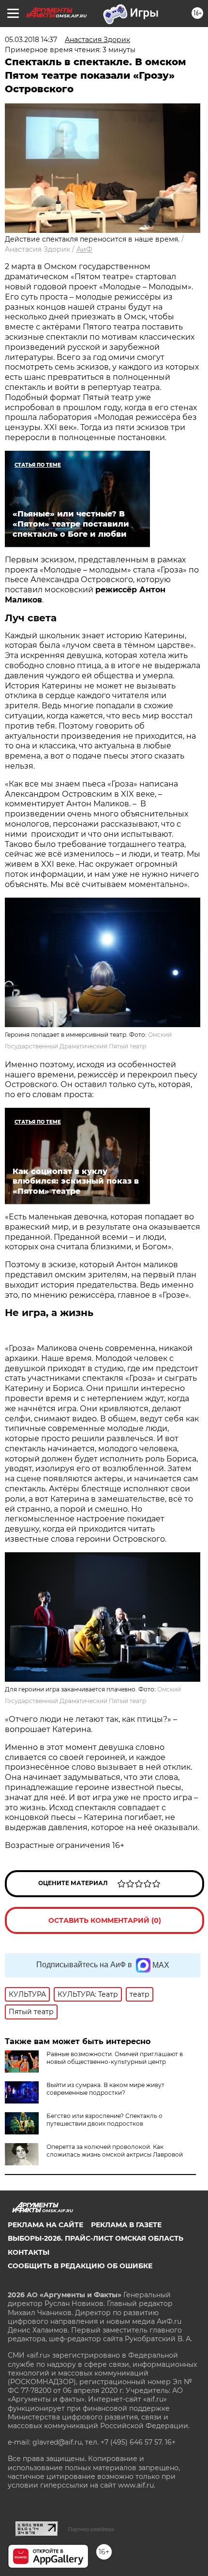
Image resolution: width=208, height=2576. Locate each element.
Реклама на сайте (45, 2225)
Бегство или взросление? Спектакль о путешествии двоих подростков (104, 2120)
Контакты (29, 2252)
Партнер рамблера (91, 2529)
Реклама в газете (126, 2225)
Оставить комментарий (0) (105, 1920)
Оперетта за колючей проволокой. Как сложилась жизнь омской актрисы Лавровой (115, 2151)
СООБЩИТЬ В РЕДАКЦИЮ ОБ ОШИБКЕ (80, 2266)
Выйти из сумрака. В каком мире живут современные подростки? (105, 2089)
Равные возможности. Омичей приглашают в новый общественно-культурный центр (115, 2058)
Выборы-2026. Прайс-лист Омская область (96, 2238)
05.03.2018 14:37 (31, 40)
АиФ (84, 249)
